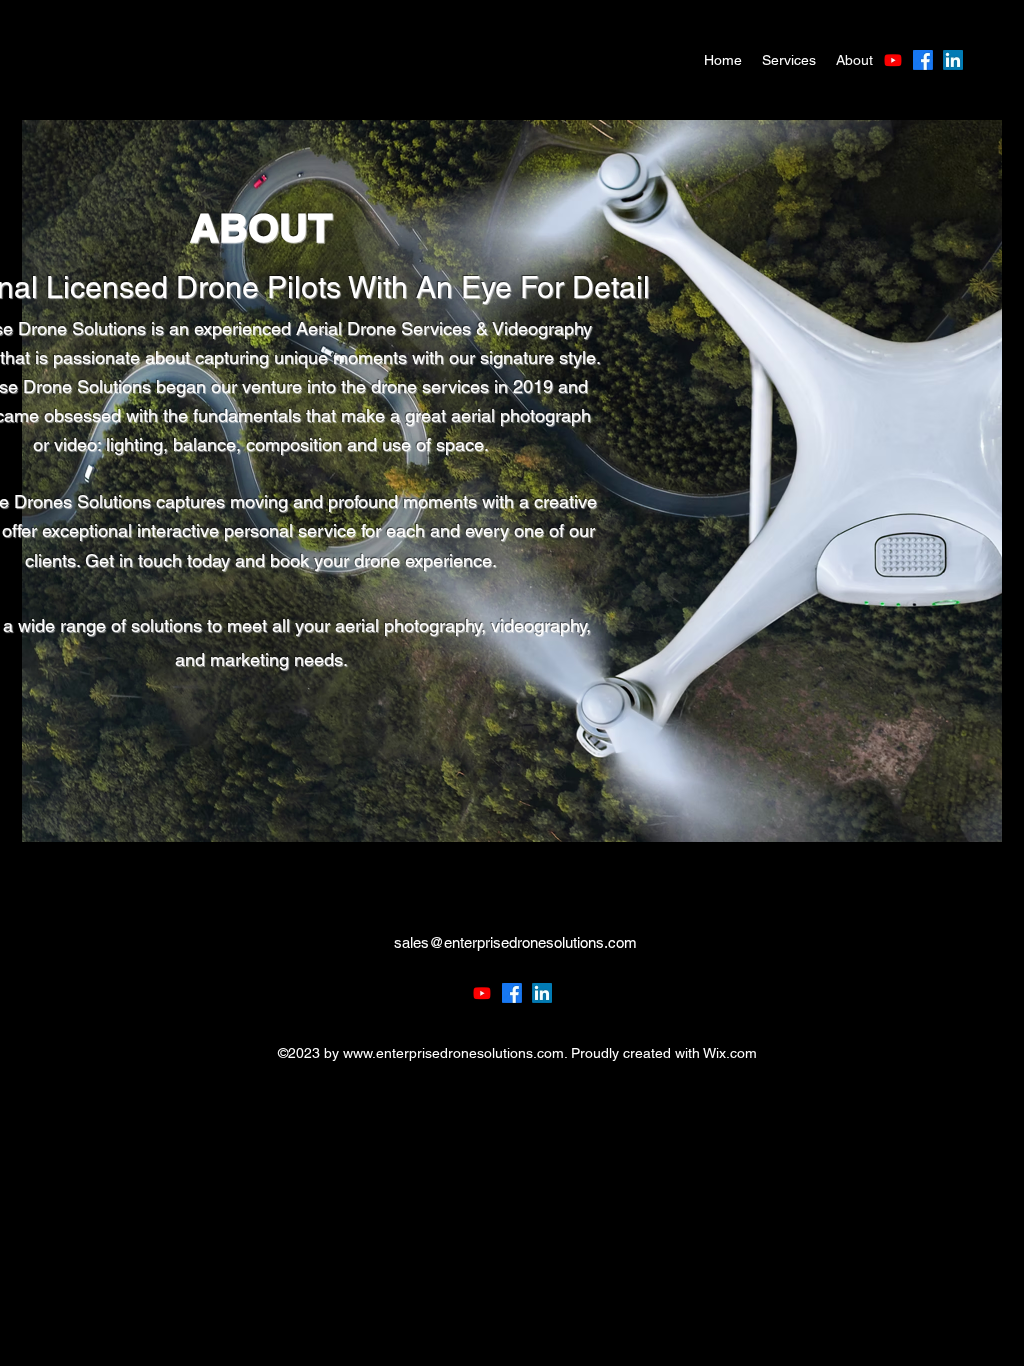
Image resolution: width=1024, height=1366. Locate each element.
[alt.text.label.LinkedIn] (953, 60)
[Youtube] (893, 60)
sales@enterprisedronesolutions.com (515, 942)
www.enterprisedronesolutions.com (453, 1053)
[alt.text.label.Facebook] (923, 60)
